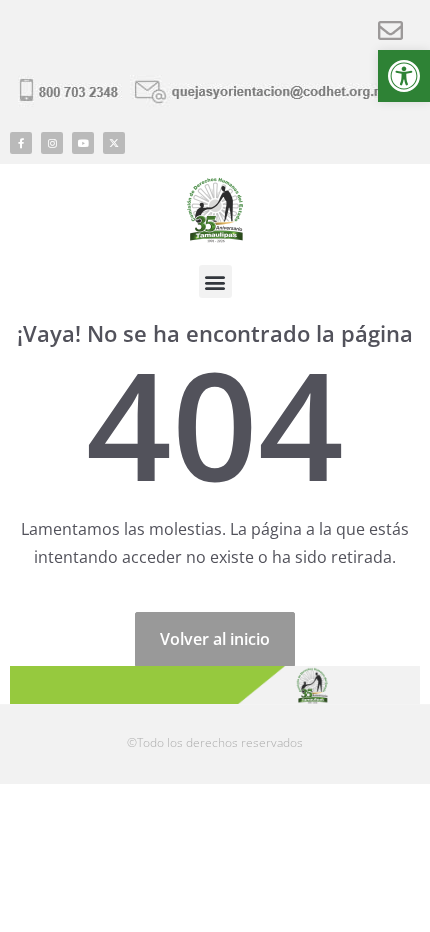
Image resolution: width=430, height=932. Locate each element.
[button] (404, 76)
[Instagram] (52, 143)
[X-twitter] (114, 143)
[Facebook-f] (21, 143)
